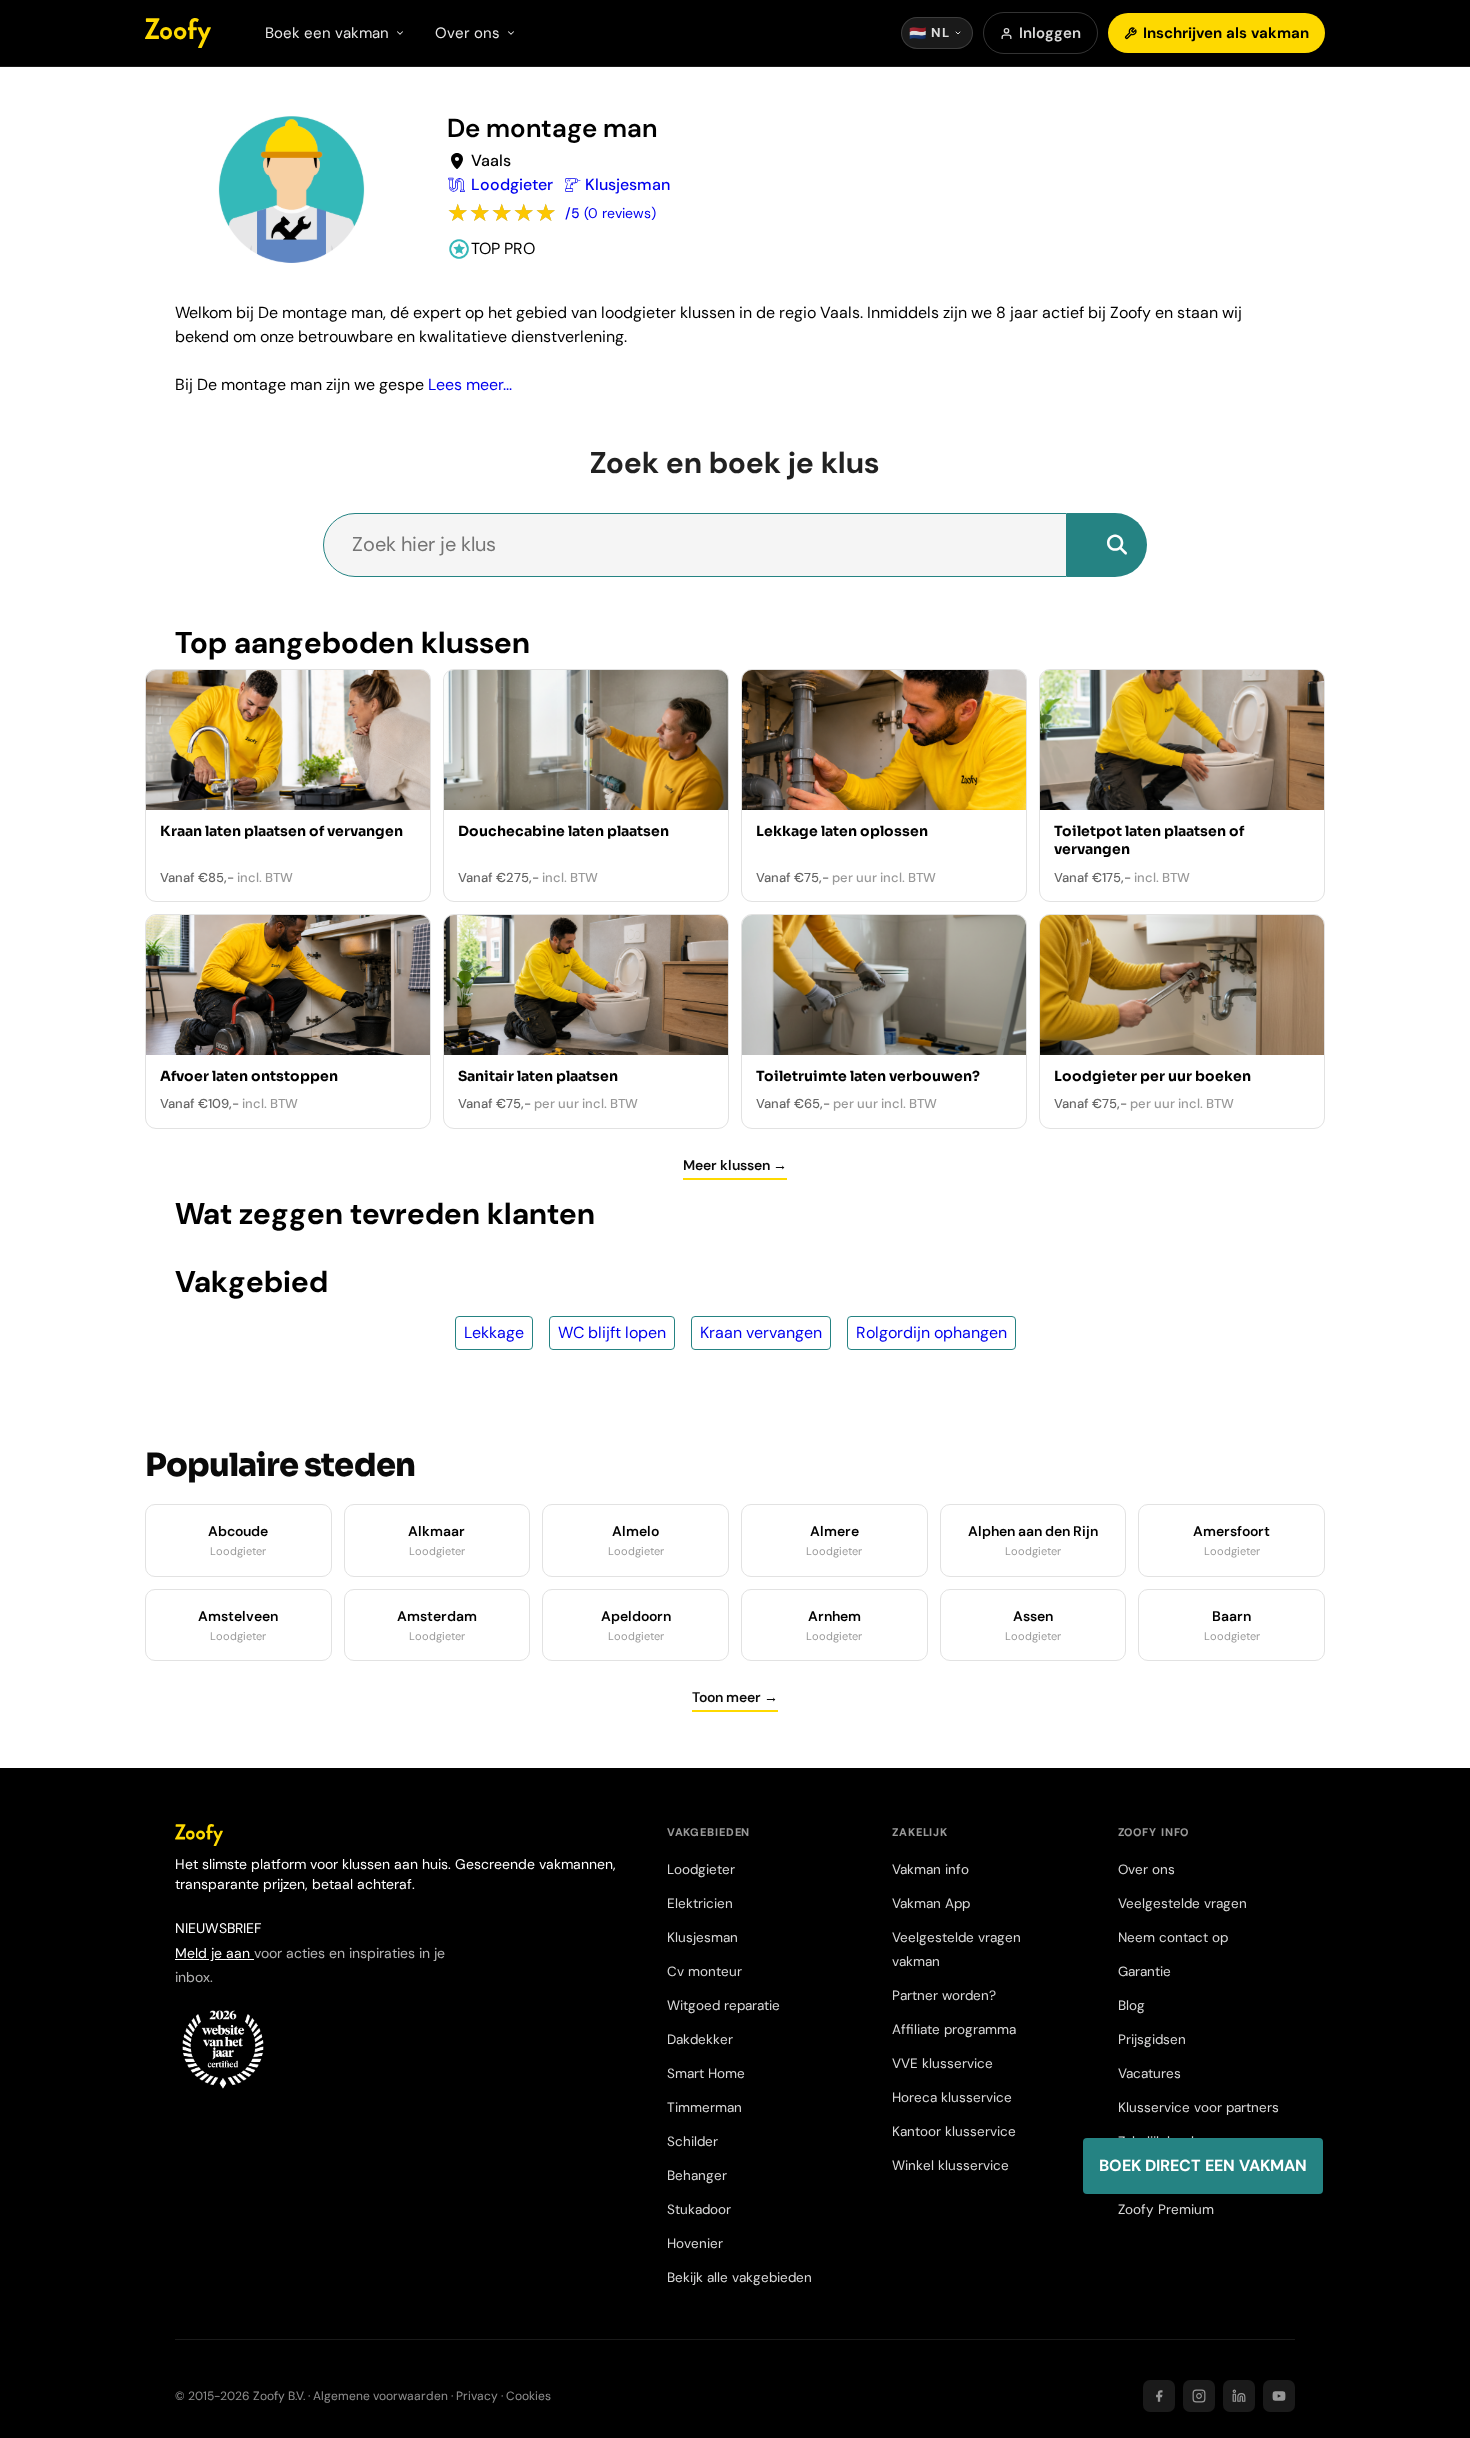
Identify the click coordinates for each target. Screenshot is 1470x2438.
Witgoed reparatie (723, 2005)
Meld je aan (214, 1953)
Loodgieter (701, 1869)
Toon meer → (735, 1697)
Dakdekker (700, 2039)
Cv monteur (704, 1971)
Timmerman (704, 2107)
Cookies (528, 2396)
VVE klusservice (942, 2063)
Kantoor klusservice (954, 2131)
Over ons (1146, 1869)
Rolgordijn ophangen (931, 1332)
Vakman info (930, 1869)
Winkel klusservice (950, 2165)
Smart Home (706, 2073)
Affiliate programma (954, 2029)
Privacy (477, 2396)
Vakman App (931, 1903)
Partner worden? (944, 1995)
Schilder (692, 2141)
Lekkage (494, 1332)
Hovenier (695, 2243)
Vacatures (1149, 2073)
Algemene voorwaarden (380, 2396)
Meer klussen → (735, 1165)
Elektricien (700, 1903)
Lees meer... (470, 384)
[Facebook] (1159, 2396)
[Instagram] (1199, 2396)
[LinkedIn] (1239, 2396)
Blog (1131, 2005)
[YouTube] (1279, 2396)
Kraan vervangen (761, 1332)
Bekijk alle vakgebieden (739, 2277)
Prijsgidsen (1152, 2039)
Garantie (1144, 1971)
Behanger (697, 2175)
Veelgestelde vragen (1182, 1903)
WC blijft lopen (612, 1332)
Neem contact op (1173, 1937)
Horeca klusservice (952, 2097)
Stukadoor (699, 2209)
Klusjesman (702, 1937)
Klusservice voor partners (1198, 2107)
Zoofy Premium (1166, 2209)
